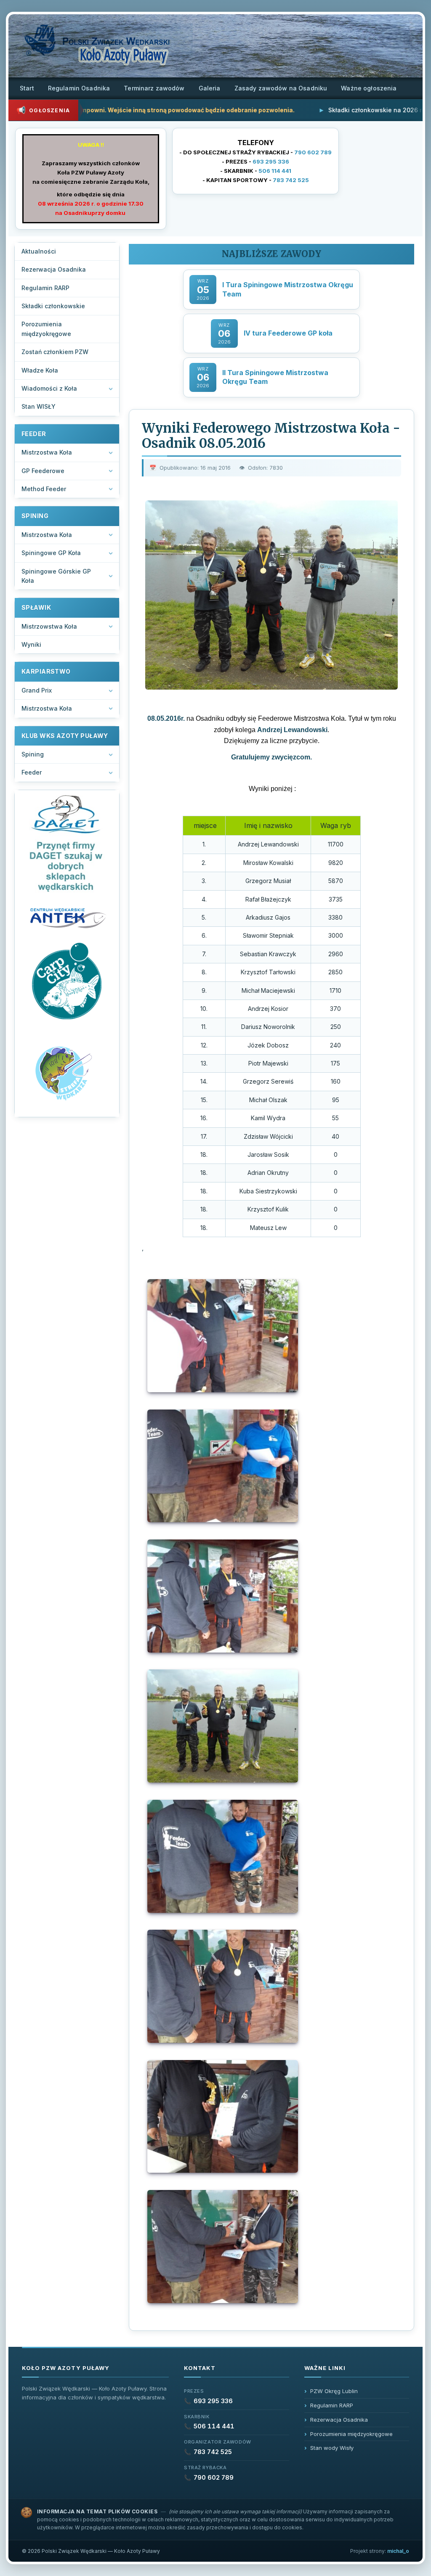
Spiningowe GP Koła (51, 553)
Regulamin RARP (45, 288)
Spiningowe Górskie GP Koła (56, 576)
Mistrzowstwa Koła (49, 626)
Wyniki (31, 644)
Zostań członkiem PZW (55, 352)
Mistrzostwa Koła (47, 452)
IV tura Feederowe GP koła (288, 333)
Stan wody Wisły (332, 2448)
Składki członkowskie (53, 306)
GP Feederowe (43, 471)
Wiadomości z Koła (49, 388)
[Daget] (67, 844)
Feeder (32, 772)
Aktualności (39, 251)
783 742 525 (291, 180)
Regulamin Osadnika (79, 88)
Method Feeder (44, 489)
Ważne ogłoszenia (369, 88)
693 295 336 (271, 161)
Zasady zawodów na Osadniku (281, 88)
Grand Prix (37, 690)
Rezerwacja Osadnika (54, 269)
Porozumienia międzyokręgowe (46, 329)
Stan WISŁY (39, 406)
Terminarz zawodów (154, 88)
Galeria (210, 88)
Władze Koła (40, 370)
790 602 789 (313, 152)
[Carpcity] (67, 982)
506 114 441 (275, 171)
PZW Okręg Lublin (334, 2391)
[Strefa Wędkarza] (67, 1072)
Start (27, 88)
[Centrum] (67, 917)
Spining (33, 754)
